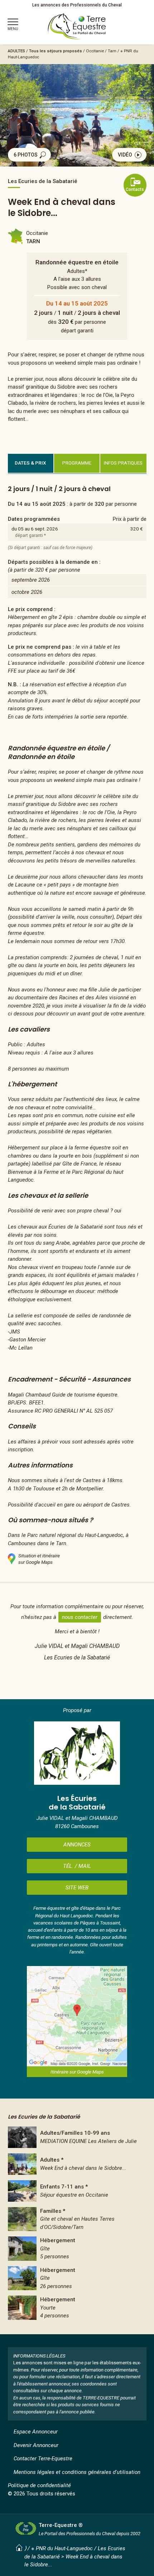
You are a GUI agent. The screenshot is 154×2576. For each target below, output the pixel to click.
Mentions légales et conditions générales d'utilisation (77, 2472)
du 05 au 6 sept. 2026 (35, 529)
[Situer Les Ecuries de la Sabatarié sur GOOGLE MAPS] (77, 2016)
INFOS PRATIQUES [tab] (123, 463)
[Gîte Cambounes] (77, 2249)
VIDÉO (125, 155)
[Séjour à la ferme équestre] (77, 2191)
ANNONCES (77, 1845)
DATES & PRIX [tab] (30, 463)
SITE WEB (77, 1888)
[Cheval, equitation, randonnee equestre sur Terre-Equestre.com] (77, 27)
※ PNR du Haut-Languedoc (62, 2548)
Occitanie (95, 51)
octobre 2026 (27, 592)
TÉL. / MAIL (77, 1866)
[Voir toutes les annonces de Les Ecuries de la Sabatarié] (77, 1753)
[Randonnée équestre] (77, 2164)
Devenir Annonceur (36, 2445)
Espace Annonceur (36, 2432)
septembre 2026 (31, 580)
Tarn (112, 51)
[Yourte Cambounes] (77, 2308)
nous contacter (80, 1617)
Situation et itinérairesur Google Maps (39, 1559)
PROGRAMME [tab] (77, 463)
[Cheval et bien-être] (77, 2137)
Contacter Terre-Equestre (43, 2459)
